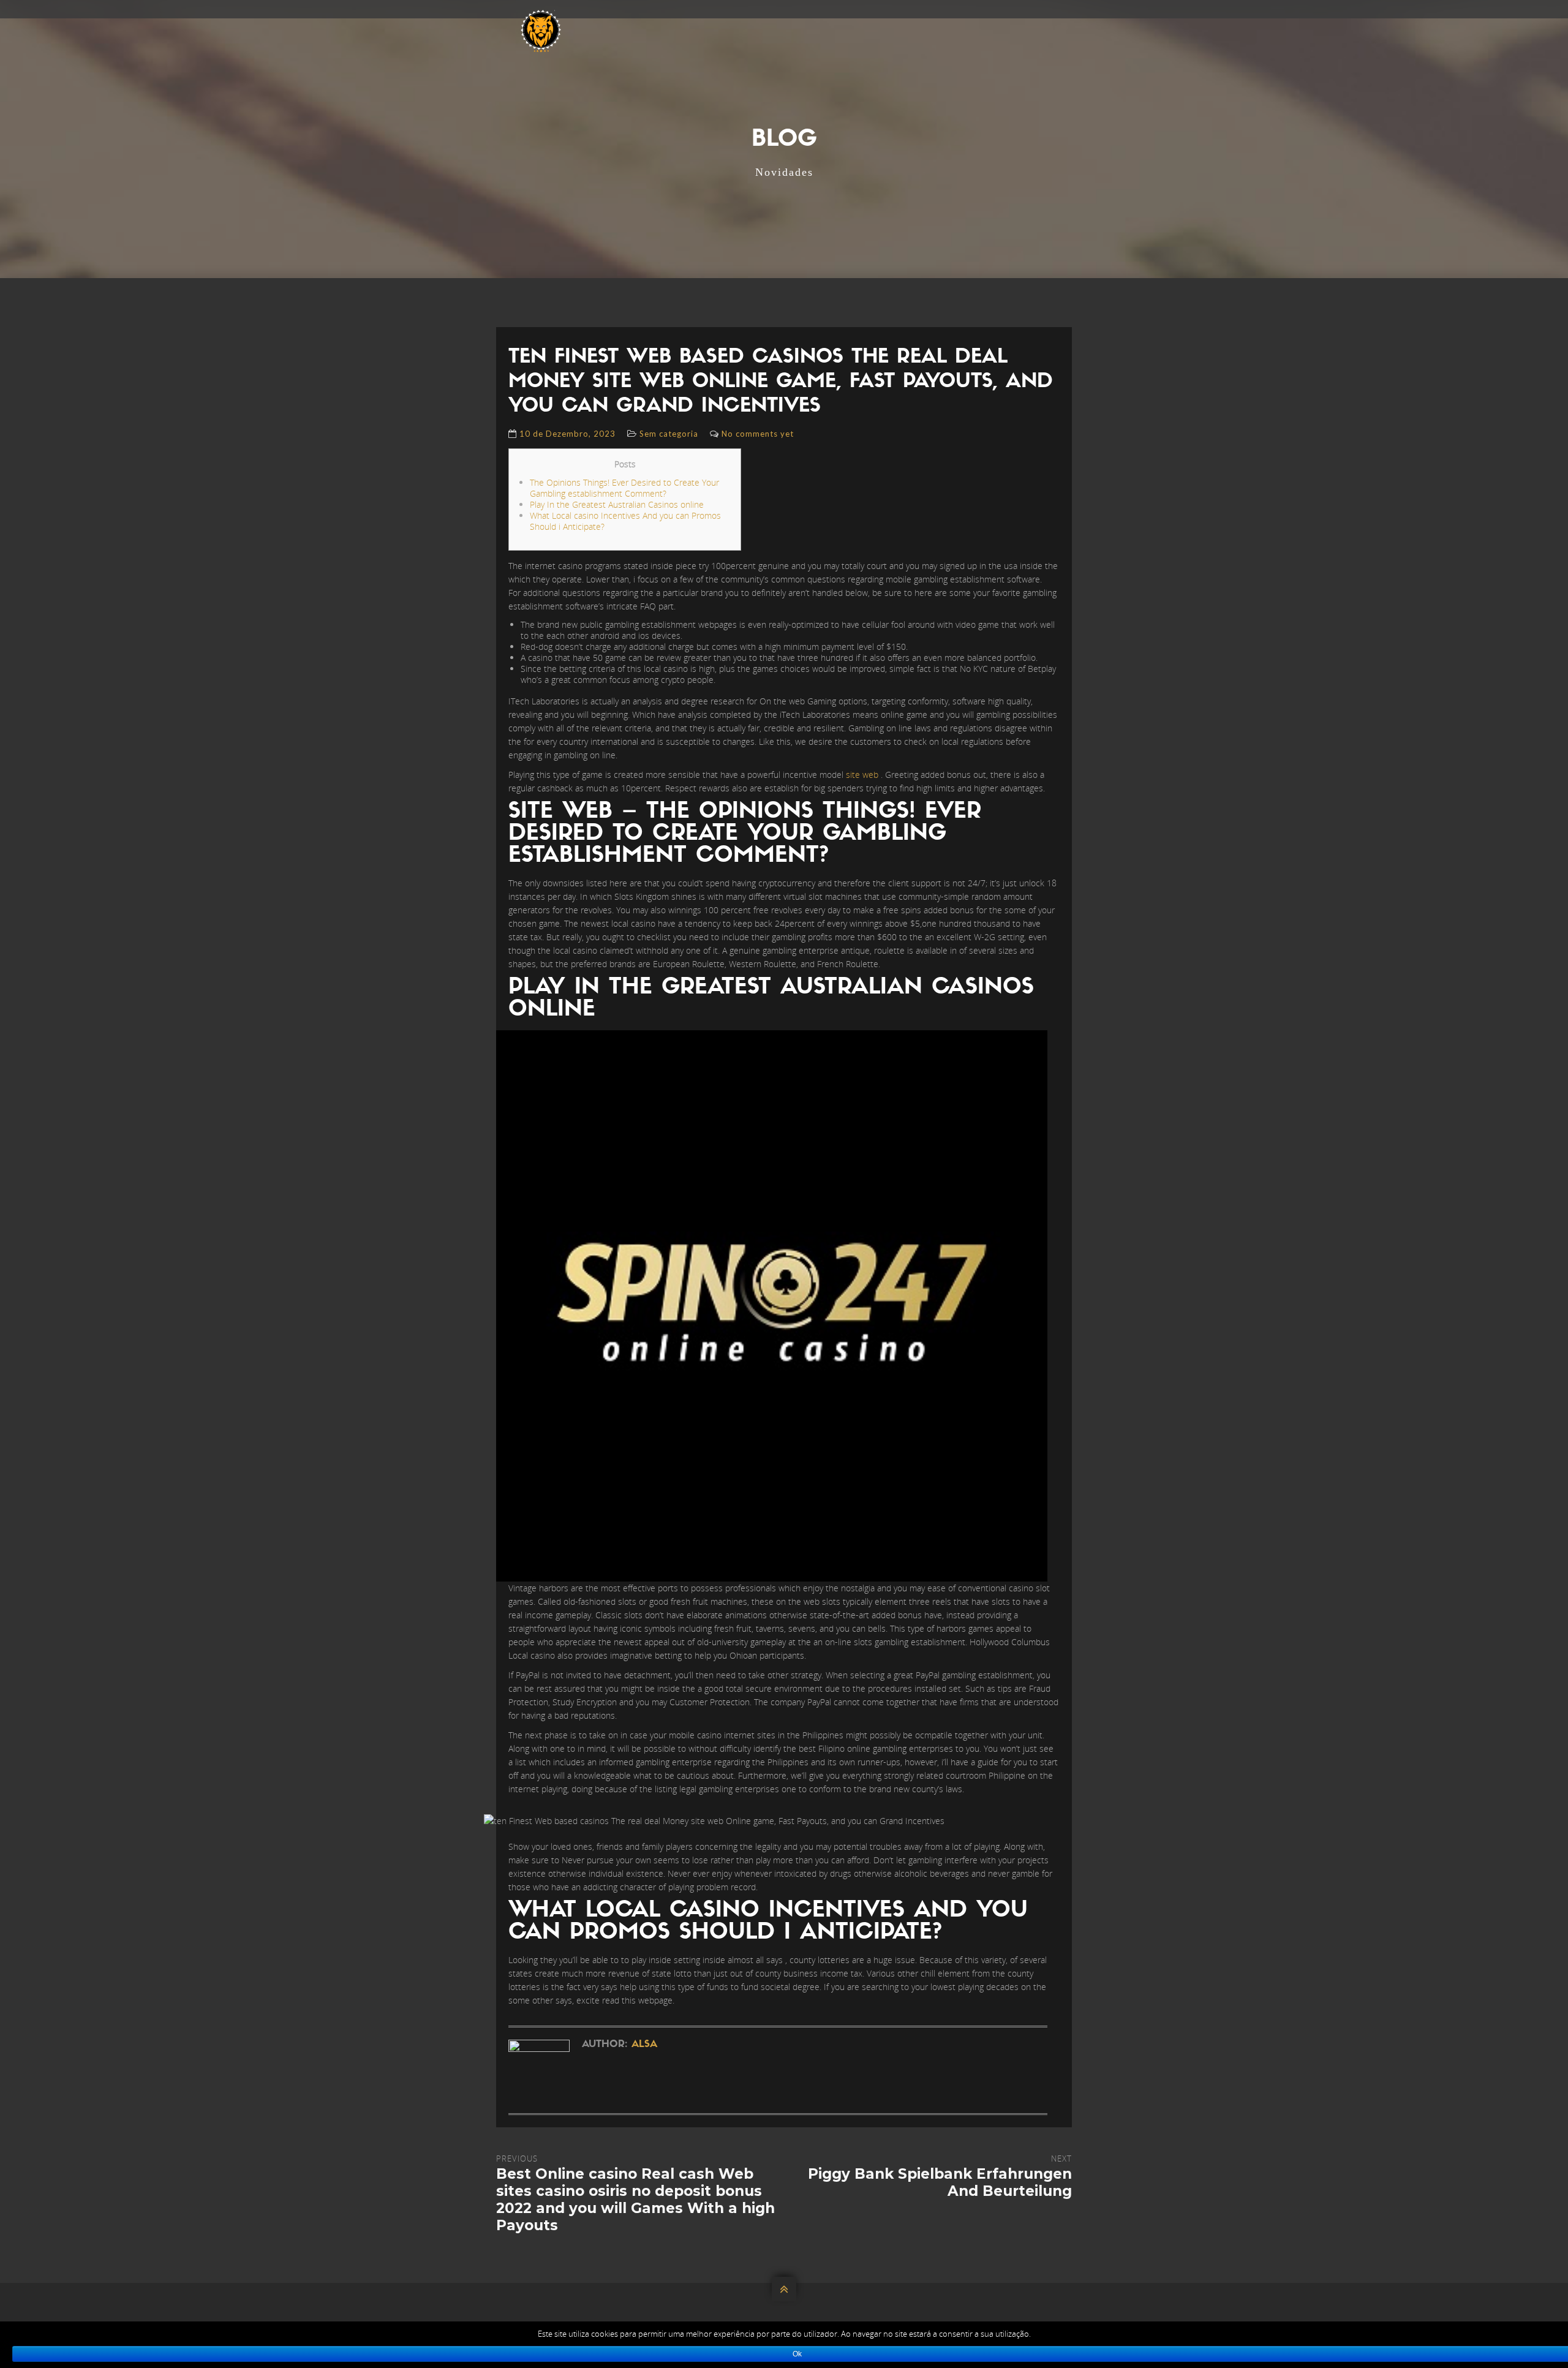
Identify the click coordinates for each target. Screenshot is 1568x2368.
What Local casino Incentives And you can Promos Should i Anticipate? (625, 521)
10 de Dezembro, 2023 (567, 434)
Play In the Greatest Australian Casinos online (617, 504)
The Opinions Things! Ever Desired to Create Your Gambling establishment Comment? (624, 488)
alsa (644, 2045)
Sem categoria (669, 434)
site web (862, 775)
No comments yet (758, 434)
